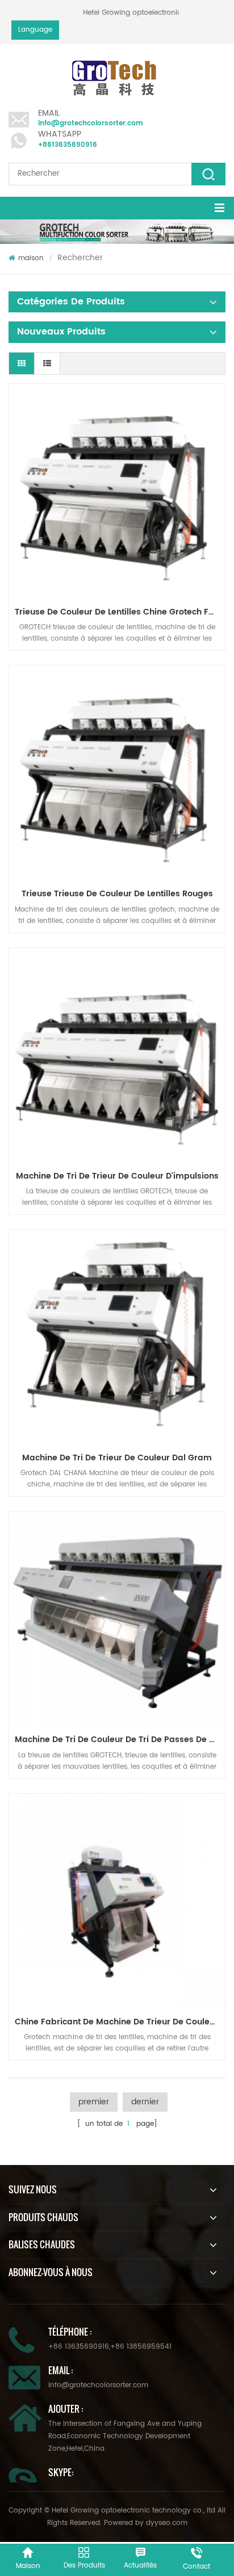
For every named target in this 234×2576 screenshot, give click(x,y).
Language (35, 30)
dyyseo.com (167, 2523)
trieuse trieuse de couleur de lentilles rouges (117, 894)
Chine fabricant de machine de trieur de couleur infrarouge (120, 2022)
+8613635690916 (68, 145)
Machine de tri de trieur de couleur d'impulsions (117, 1176)
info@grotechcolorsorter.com (91, 123)
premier (94, 2102)
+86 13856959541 (141, 2347)
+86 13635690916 (79, 2347)
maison (31, 258)
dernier (145, 2102)
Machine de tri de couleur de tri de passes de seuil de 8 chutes (120, 1740)
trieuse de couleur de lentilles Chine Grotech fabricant (120, 612)
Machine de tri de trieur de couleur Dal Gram (117, 1458)
